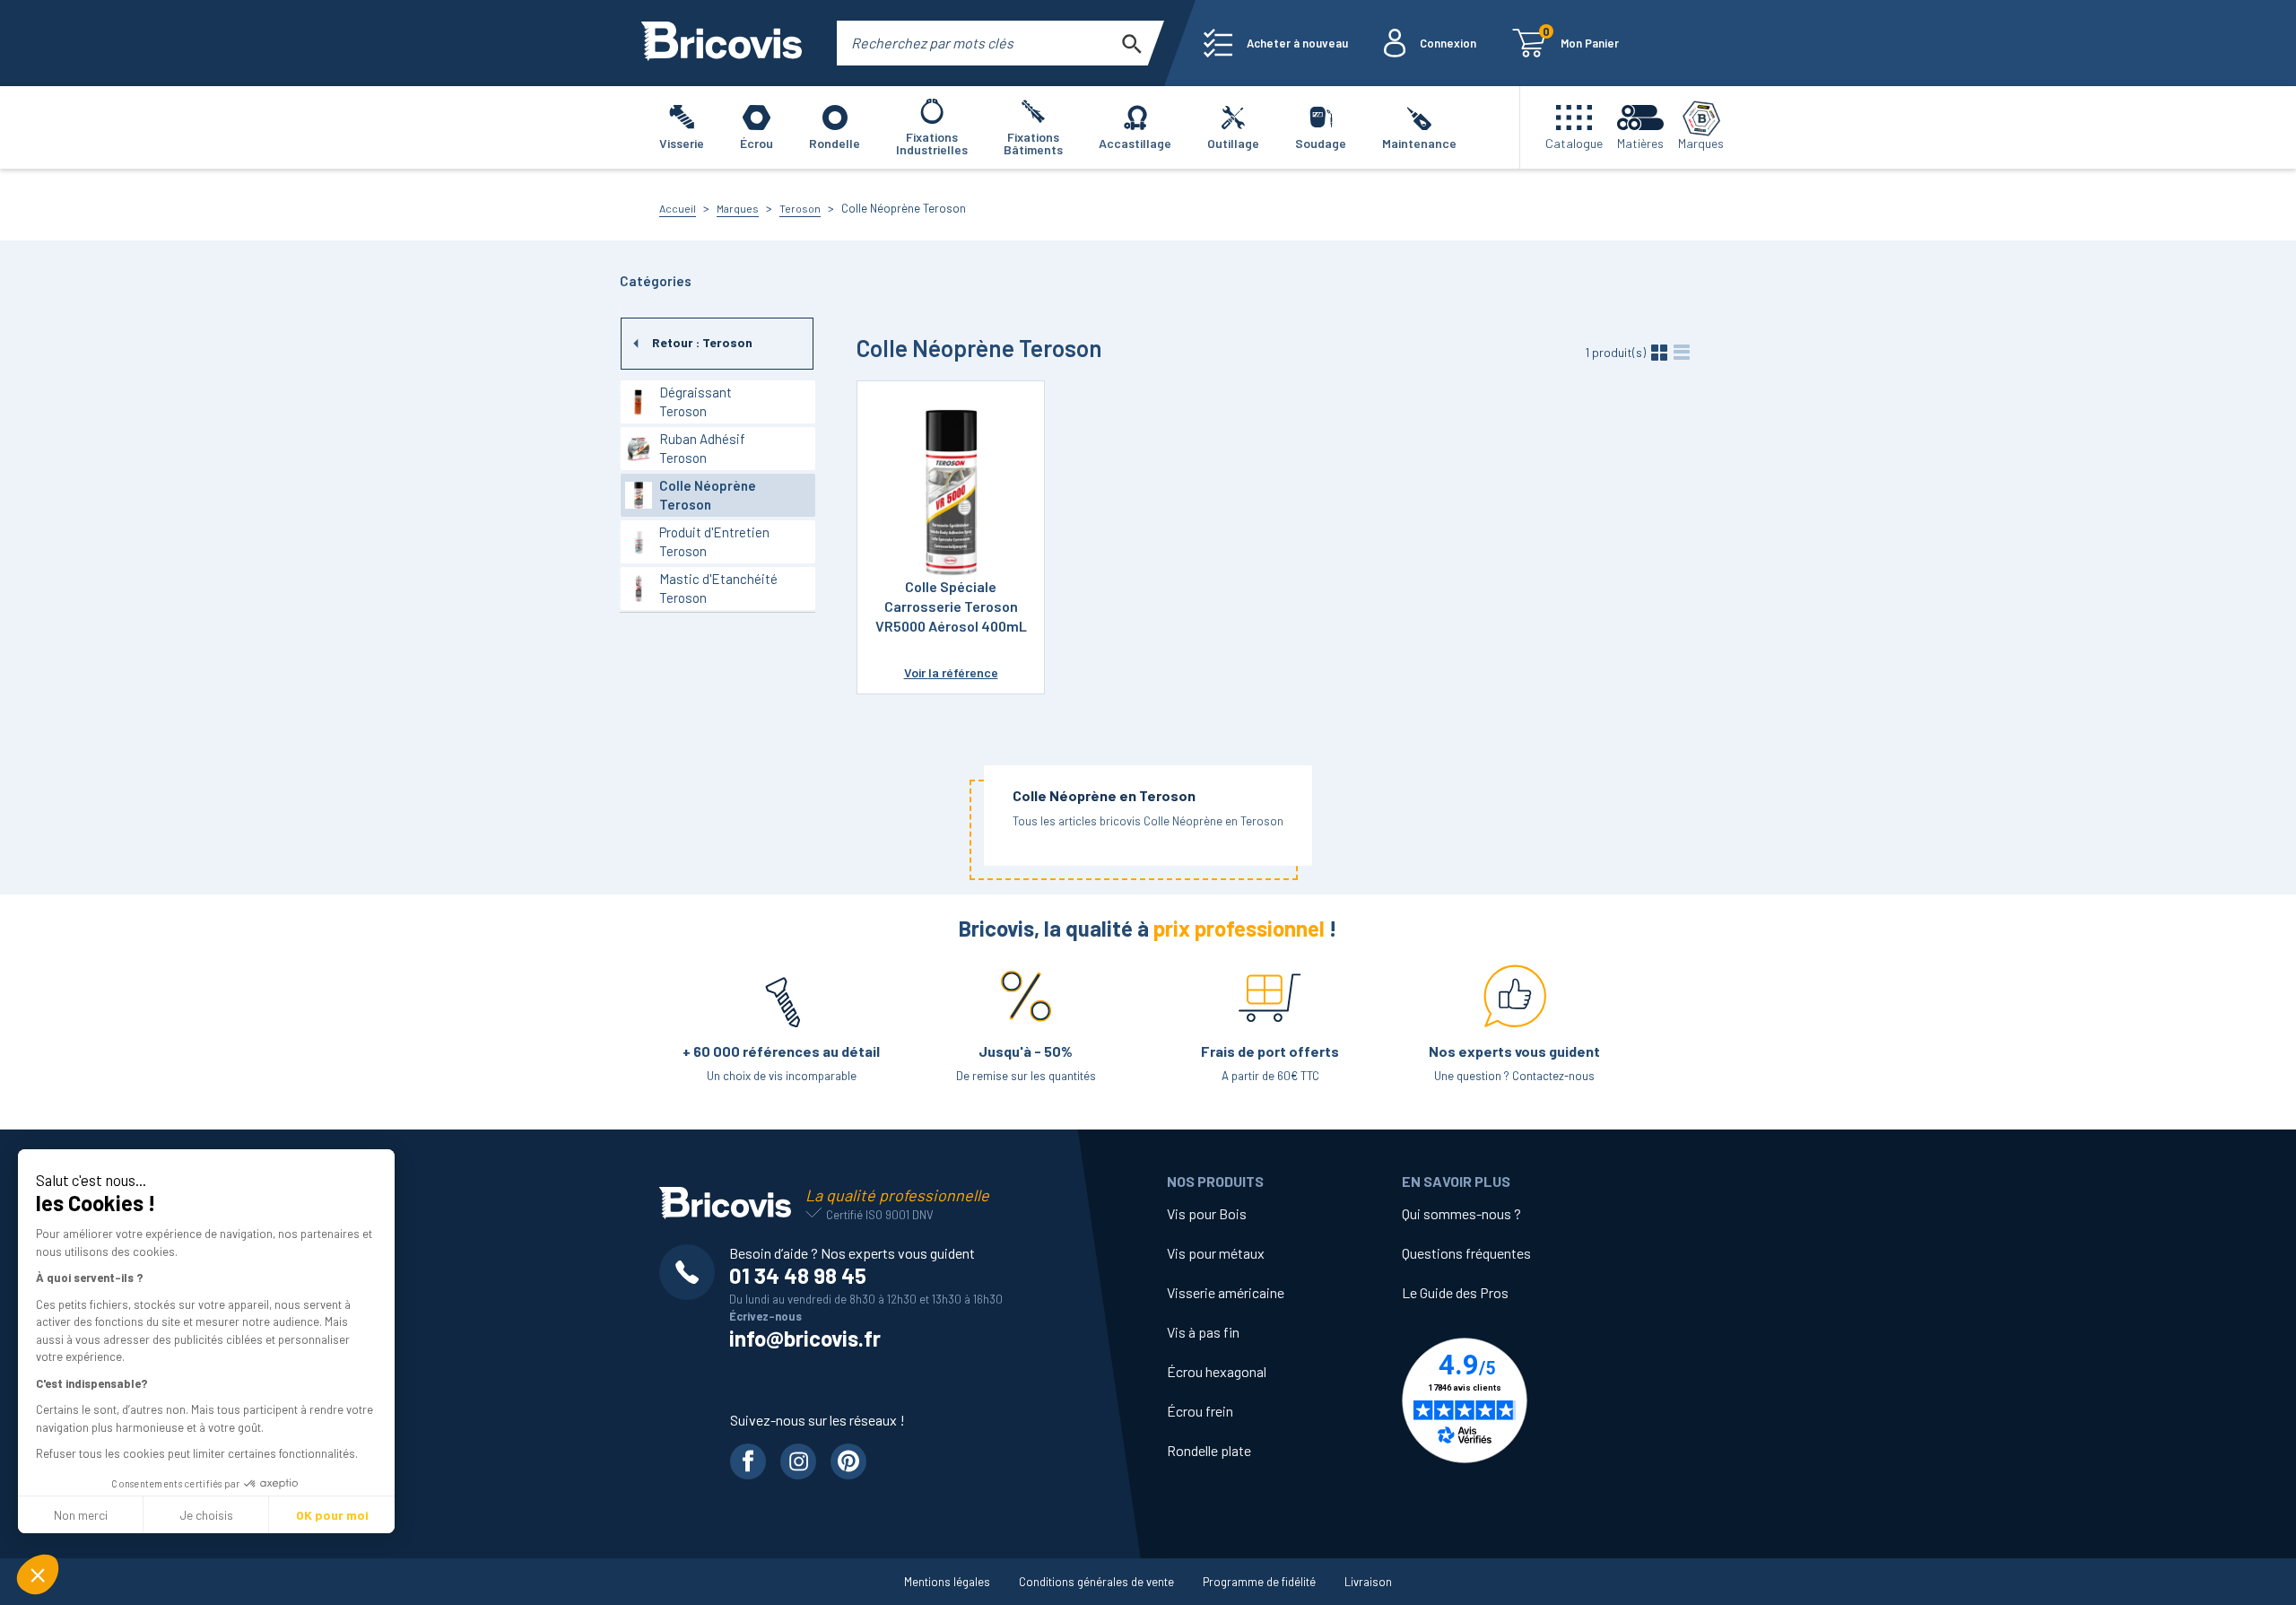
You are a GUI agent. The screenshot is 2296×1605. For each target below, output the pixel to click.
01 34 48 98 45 (798, 1275)
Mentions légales (947, 1582)
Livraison (1368, 1582)
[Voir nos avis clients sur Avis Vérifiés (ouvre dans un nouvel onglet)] (1519, 1400)
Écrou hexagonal (1217, 1371)
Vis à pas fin (1203, 1332)
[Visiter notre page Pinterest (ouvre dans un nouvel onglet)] (848, 1461)
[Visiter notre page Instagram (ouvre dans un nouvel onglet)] (798, 1461)
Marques (738, 208)
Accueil (678, 208)
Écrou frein (1200, 1411)
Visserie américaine (1226, 1292)
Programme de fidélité (1259, 1582)
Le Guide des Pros (1455, 1292)
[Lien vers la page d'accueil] (722, 43)
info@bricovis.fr (805, 1338)
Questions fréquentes (1466, 1253)
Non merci (81, 1515)
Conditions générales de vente (1096, 1582)
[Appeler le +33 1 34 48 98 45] (694, 1272)
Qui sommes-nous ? (1461, 1213)
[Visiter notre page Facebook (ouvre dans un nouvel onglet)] (748, 1461)
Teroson (800, 208)
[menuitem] (1276, 43)
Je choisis (206, 1515)
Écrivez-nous (765, 1316)
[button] (38, 1574)
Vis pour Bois (1207, 1213)
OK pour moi (332, 1515)
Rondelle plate (1209, 1450)
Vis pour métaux (1216, 1253)
